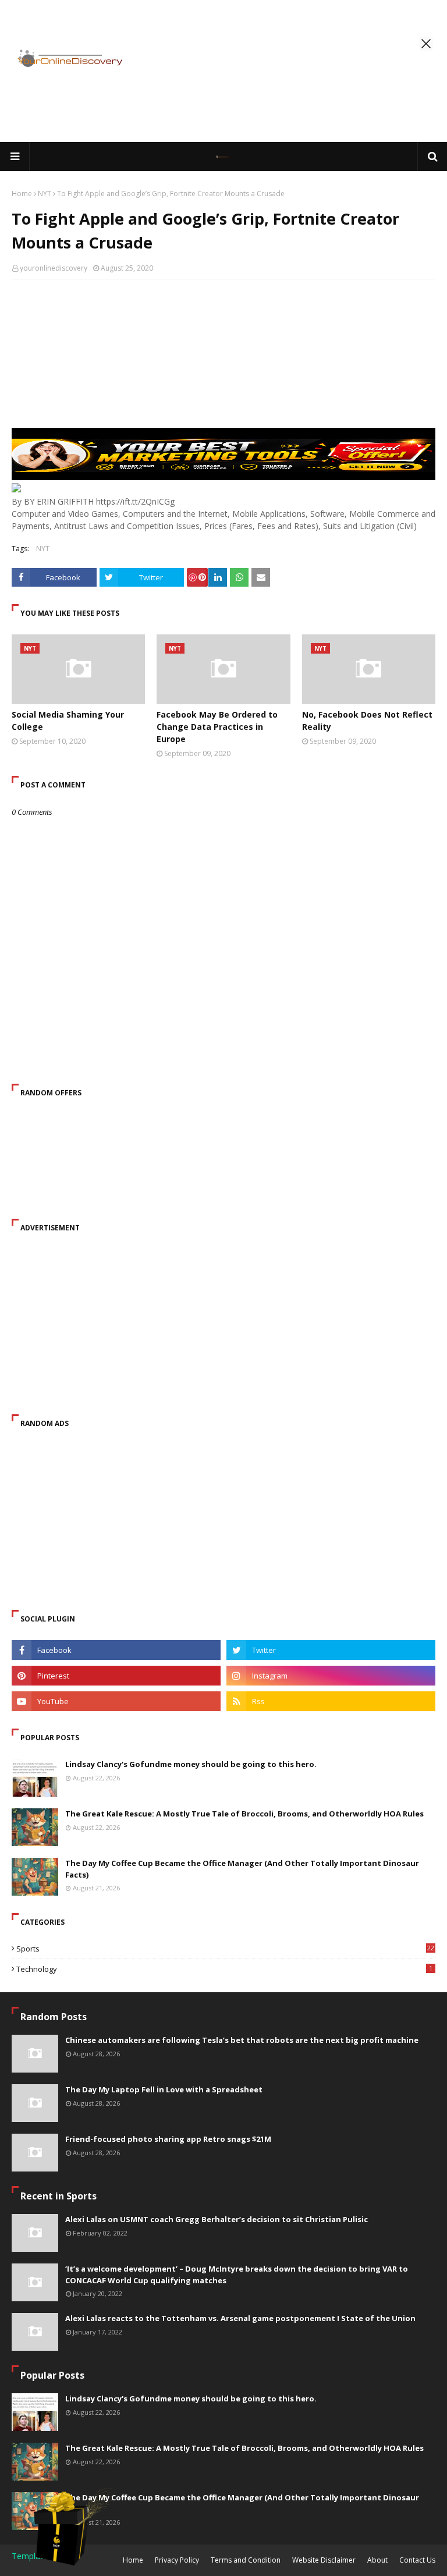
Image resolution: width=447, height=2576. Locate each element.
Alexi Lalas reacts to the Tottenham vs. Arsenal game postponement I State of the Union (240, 2318)
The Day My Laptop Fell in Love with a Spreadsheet (164, 2089)
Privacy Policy (177, 2560)
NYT (45, 194)
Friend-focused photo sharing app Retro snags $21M (168, 2139)
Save (197, 577)
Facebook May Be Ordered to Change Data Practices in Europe (217, 727)
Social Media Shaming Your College (68, 721)
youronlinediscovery (54, 268)
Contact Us (417, 2560)
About (377, 2560)
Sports (225, 1949)
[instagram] (331, 1676)
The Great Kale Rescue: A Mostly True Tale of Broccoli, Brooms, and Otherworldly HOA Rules (244, 1814)
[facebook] (116, 1650)
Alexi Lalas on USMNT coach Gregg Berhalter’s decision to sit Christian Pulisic (217, 2219)
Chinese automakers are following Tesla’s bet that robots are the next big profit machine (242, 2040)
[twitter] (331, 1650)
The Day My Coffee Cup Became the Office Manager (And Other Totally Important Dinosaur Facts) (242, 1869)
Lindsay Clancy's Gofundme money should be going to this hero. (191, 1764)
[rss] (331, 1701)
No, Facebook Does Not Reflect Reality (367, 721)
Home (22, 194)
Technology (224, 1969)
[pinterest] (116, 1676)
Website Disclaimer (324, 2560)
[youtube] (116, 1701)
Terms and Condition (246, 2560)
